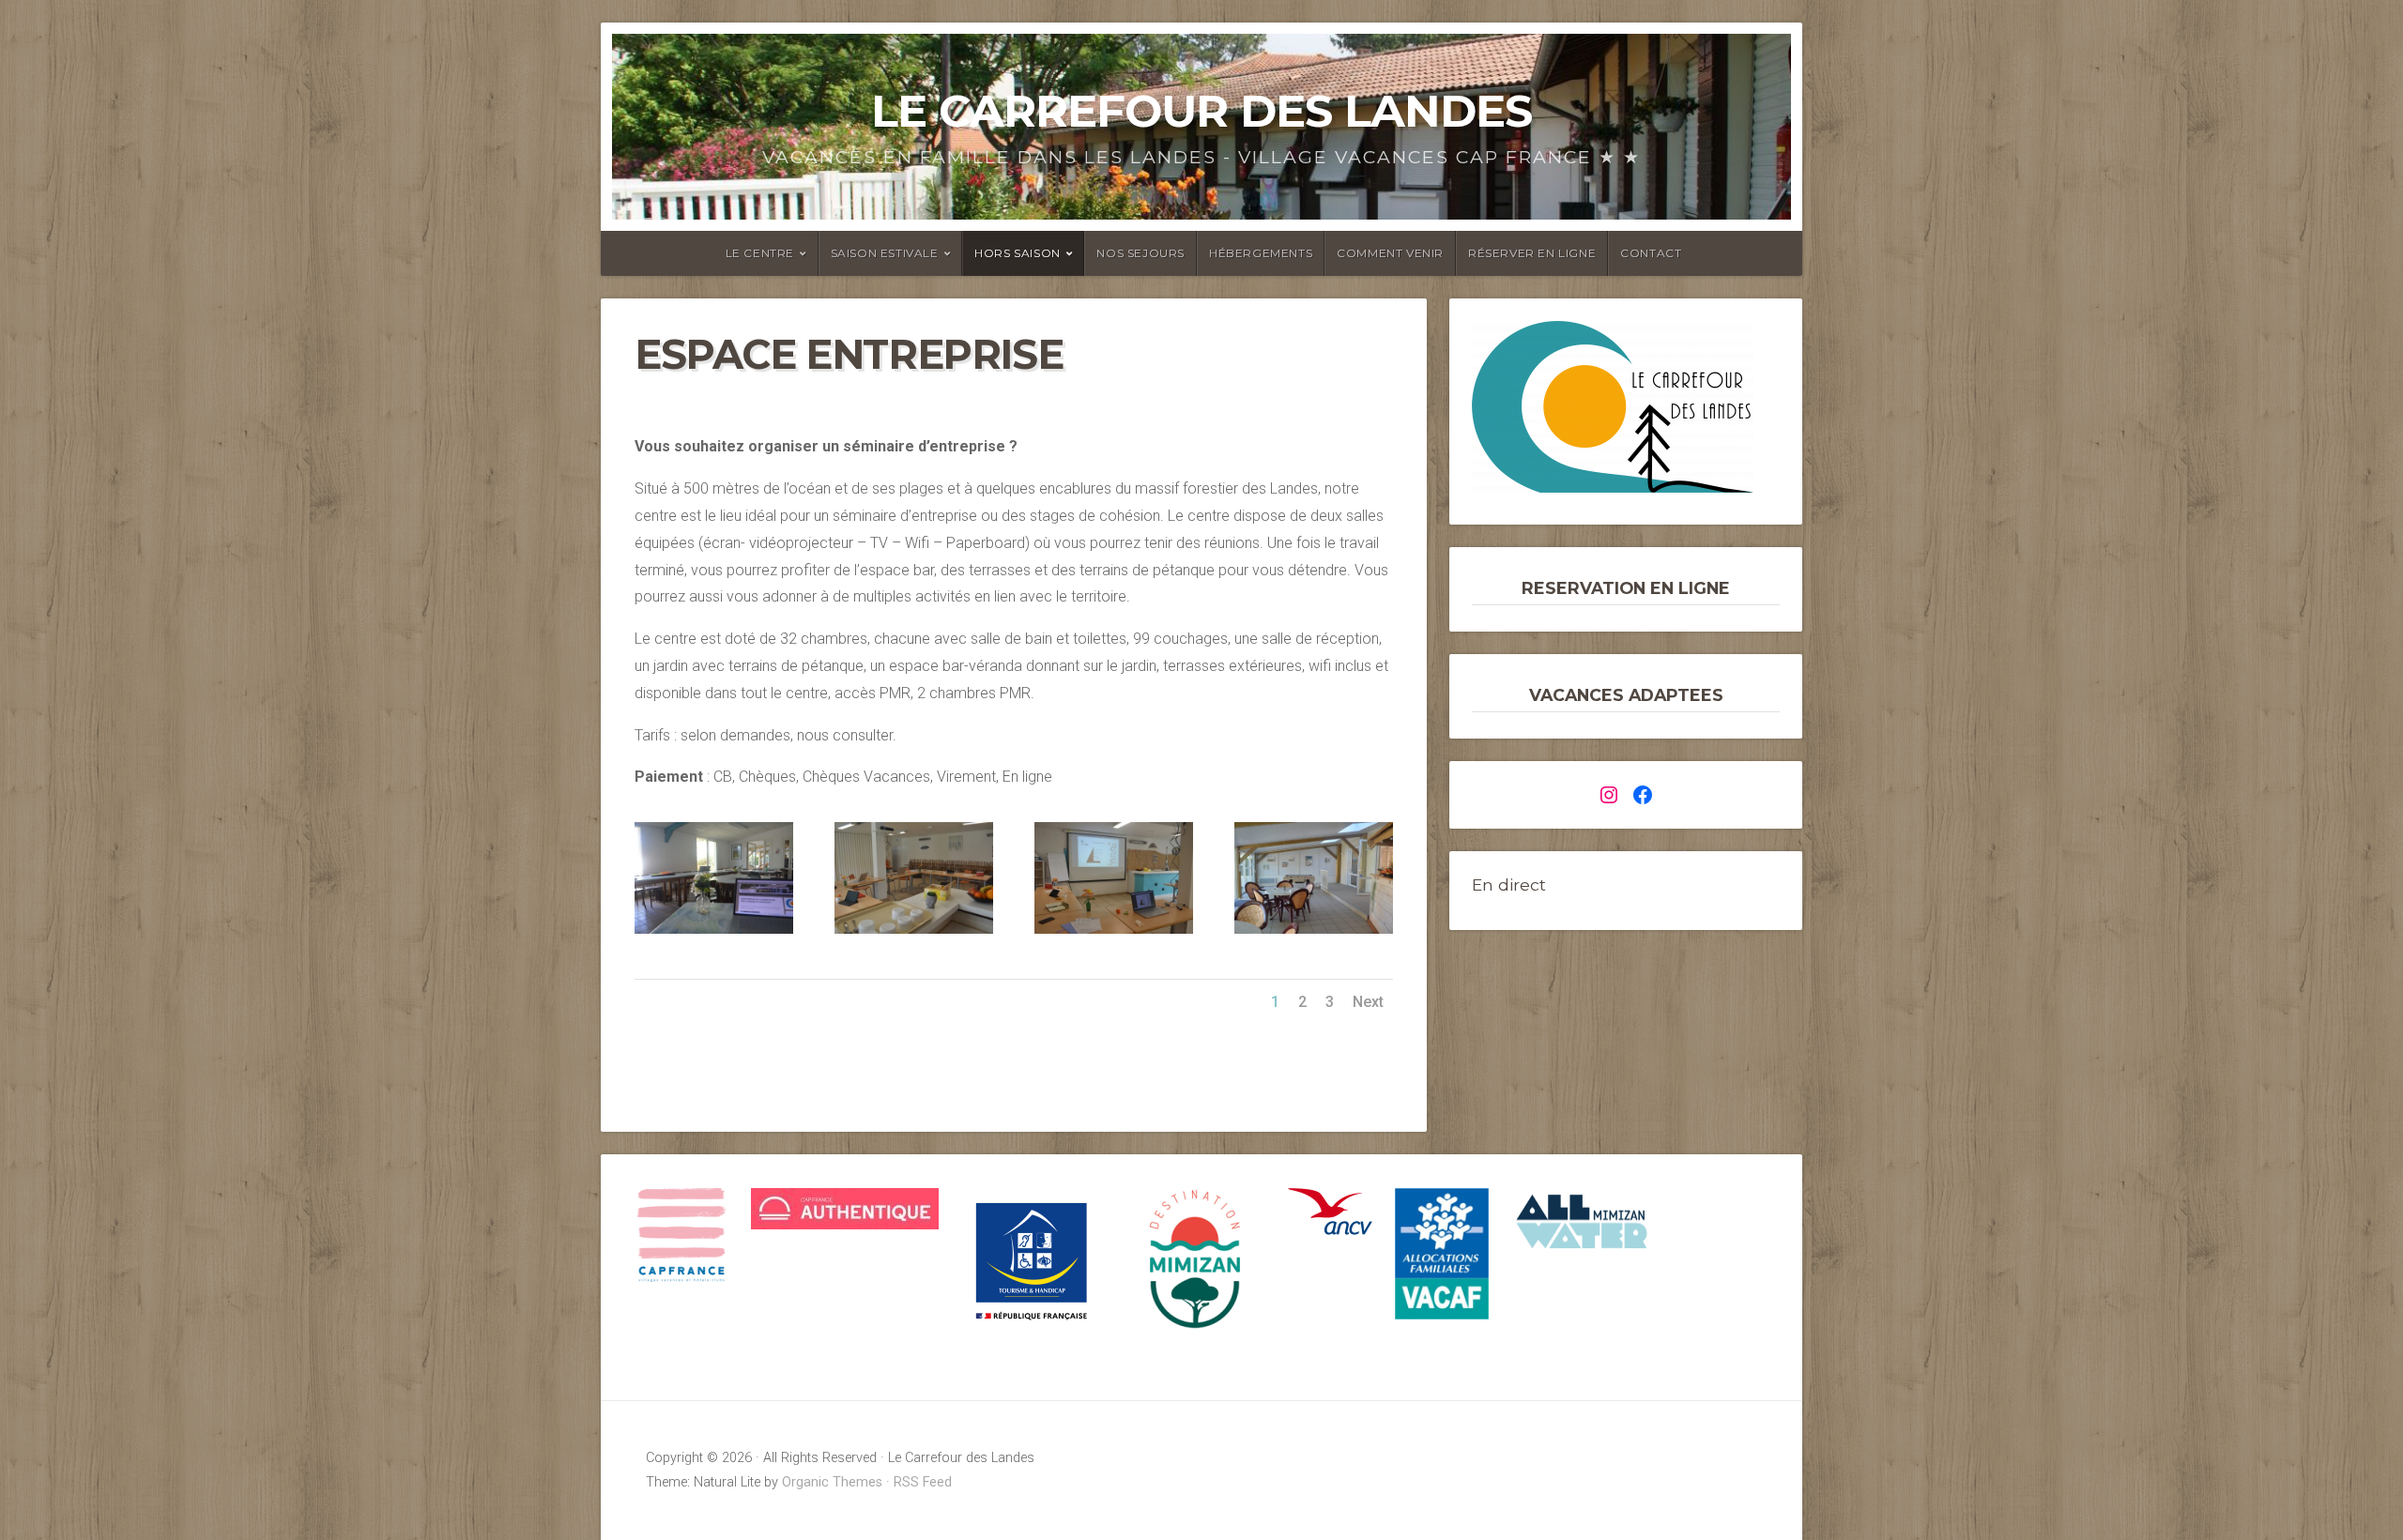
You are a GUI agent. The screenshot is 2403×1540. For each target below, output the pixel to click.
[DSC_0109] (1114, 933)
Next (1368, 1002)
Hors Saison (1018, 253)
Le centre (760, 253)
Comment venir (1390, 253)
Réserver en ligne (1532, 253)
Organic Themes (832, 1482)
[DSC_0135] (714, 933)
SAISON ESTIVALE (885, 253)
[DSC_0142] (1314, 933)
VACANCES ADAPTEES (1626, 695)
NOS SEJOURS (1140, 253)
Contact (1651, 253)
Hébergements (1261, 253)
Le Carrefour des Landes (1201, 111)
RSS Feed (923, 1482)
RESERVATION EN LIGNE (1626, 588)
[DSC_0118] (914, 933)
